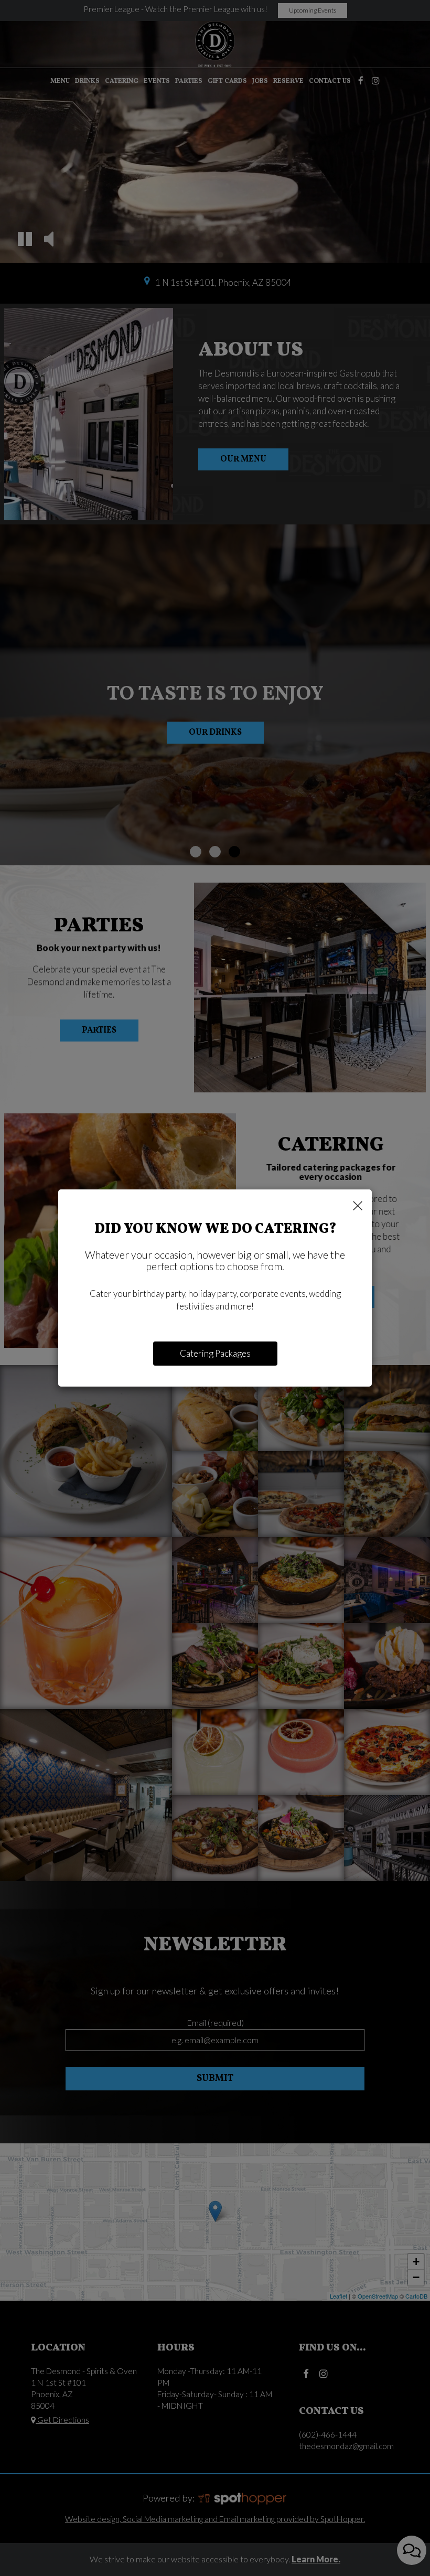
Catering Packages (215, 1353)
